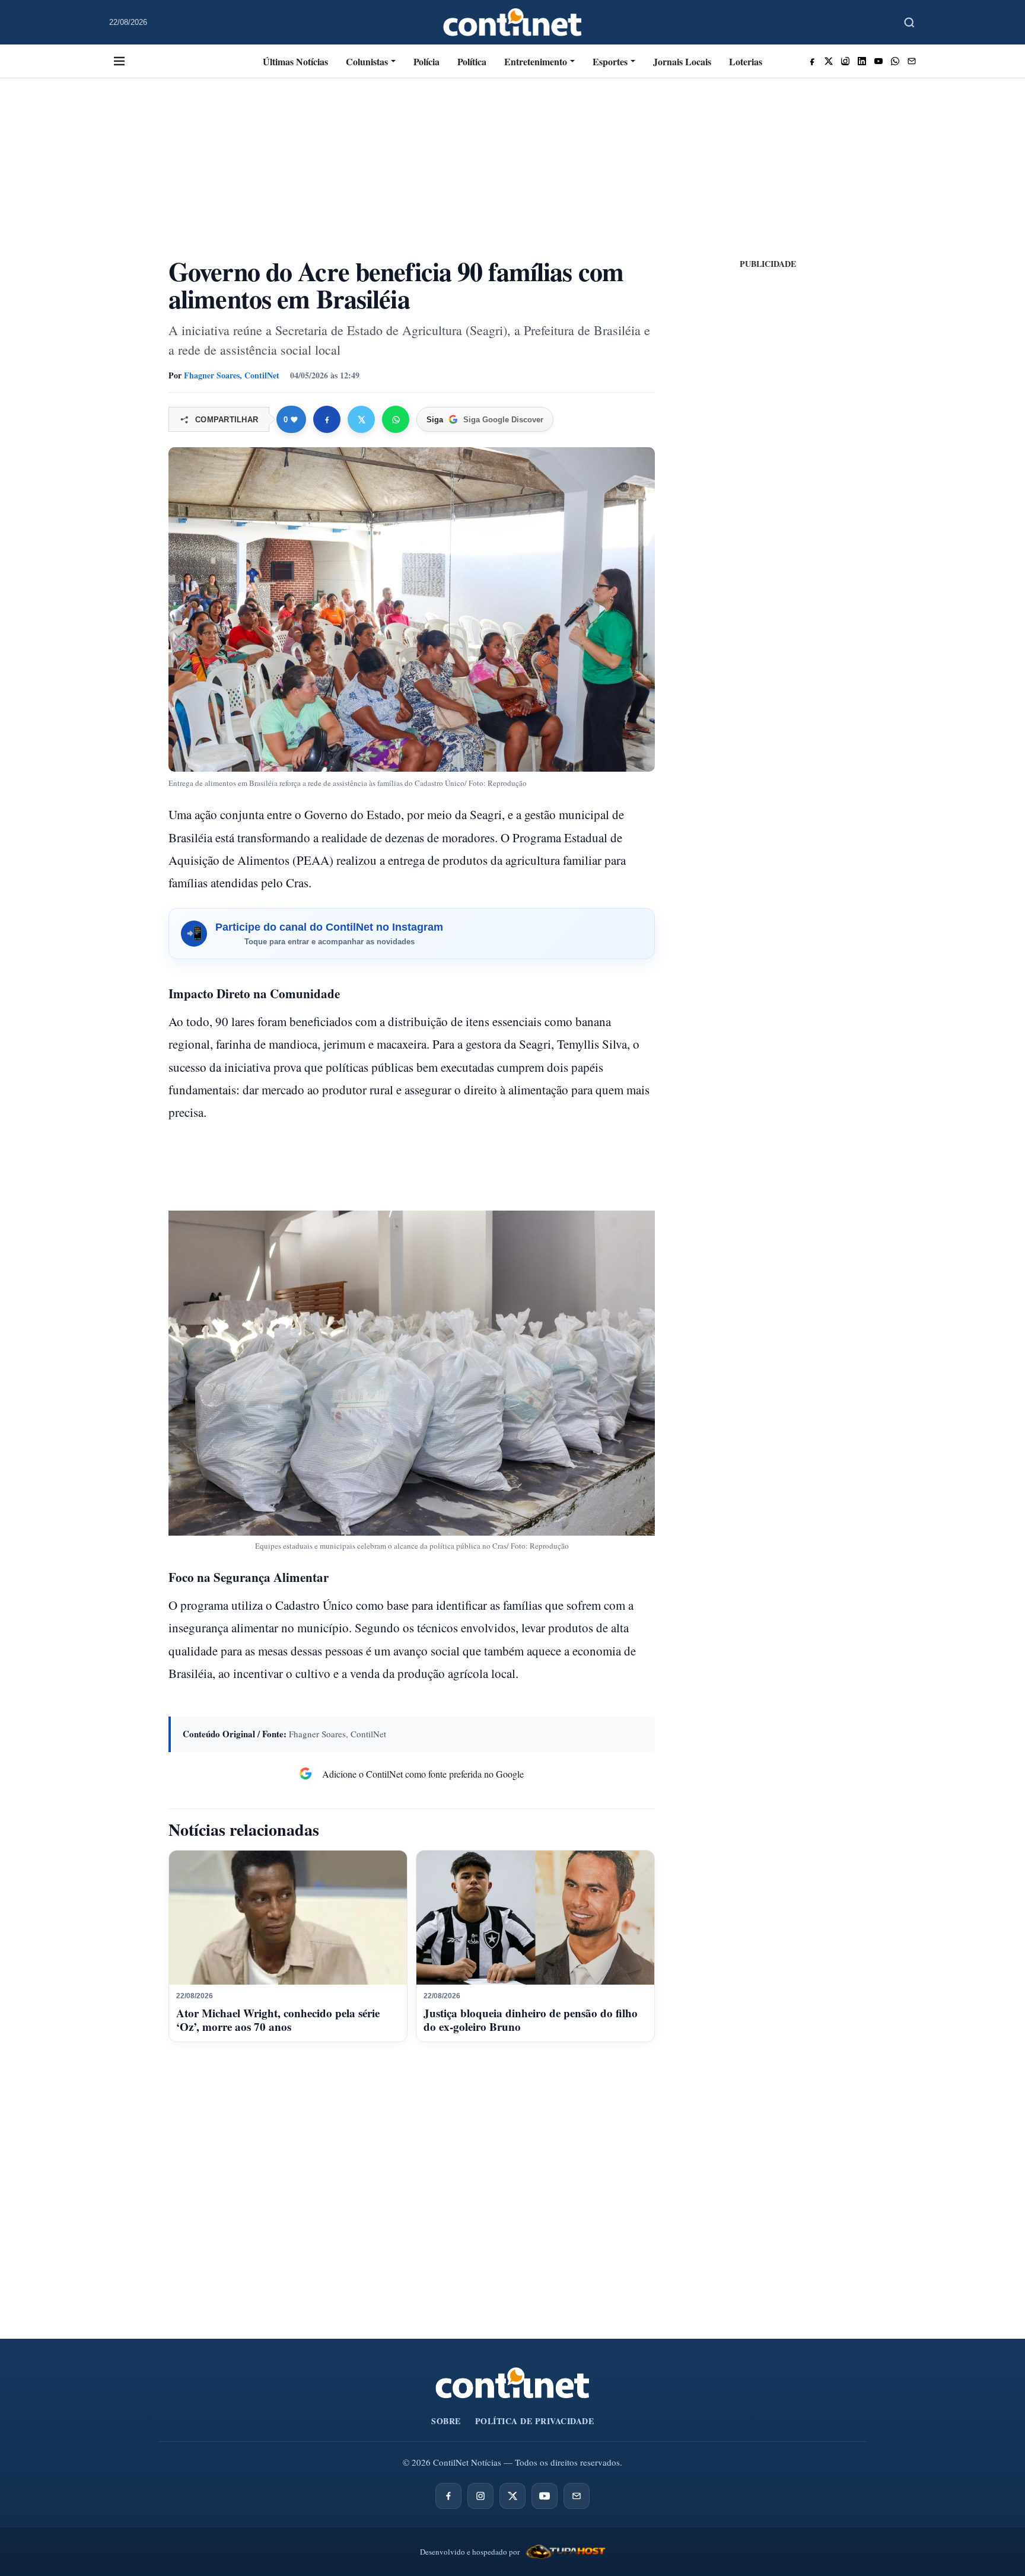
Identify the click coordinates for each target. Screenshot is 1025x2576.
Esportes (610, 61)
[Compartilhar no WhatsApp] (396, 419)
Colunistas (367, 61)
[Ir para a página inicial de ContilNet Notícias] (512, 2383)
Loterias (746, 61)
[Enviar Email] (912, 61)
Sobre (446, 2421)
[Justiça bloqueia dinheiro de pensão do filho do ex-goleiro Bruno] (535, 1918)
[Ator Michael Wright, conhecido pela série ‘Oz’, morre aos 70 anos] (288, 1918)
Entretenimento (536, 61)
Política (472, 61)
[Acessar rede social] (812, 61)
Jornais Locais (682, 61)
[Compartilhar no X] (361, 419)
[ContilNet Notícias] (513, 22)
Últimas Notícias (295, 61)
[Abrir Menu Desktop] (119, 61)
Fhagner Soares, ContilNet (232, 375)
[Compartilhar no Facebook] (327, 419)
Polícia (426, 61)
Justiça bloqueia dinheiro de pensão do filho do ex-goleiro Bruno (531, 2020)
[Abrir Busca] (909, 23)
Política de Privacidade (535, 2421)
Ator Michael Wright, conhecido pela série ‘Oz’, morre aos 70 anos (278, 2020)
